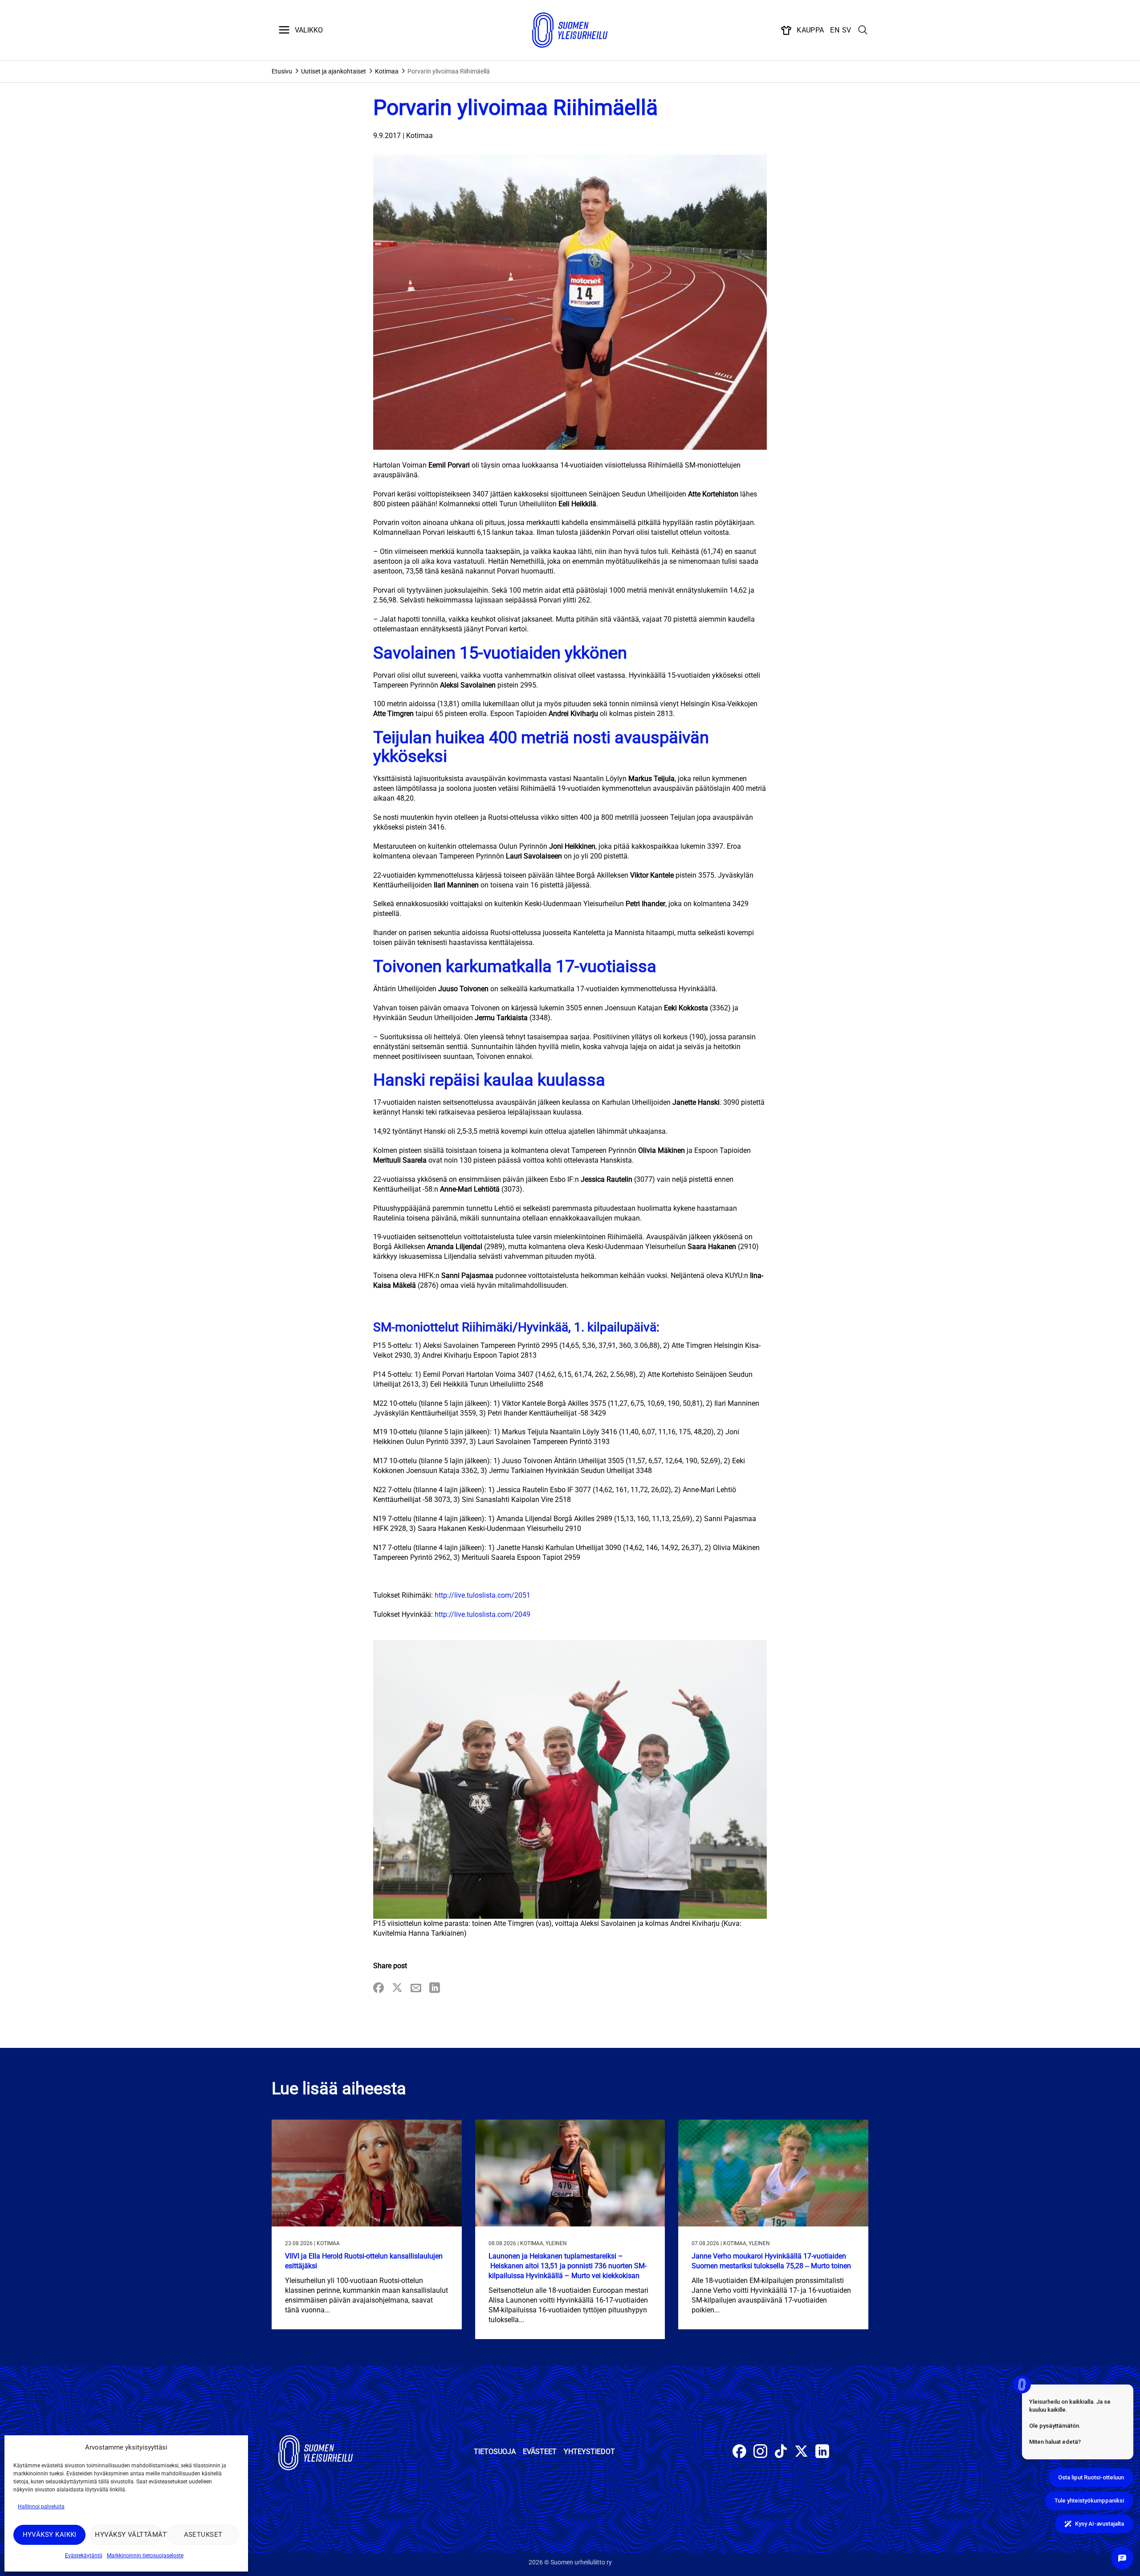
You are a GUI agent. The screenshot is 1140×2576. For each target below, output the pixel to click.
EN (835, 30)
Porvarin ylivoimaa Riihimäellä (449, 71)
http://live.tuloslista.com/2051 (482, 1595)
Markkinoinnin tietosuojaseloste (145, 2556)
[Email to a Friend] (416, 1988)
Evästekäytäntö (84, 2556)
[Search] (863, 30)
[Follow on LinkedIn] (822, 2452)
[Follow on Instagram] (760, 2452)
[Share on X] (397, 1988)
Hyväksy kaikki (50, 2535)
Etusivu (282, 71)
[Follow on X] (801, 2452)
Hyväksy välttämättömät (128, 2535)
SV (847, 30)
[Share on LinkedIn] (435, 1988)
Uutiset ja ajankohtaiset (334, 71)
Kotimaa (387, 71)
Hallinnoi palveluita (41, 2507)
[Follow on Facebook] (739, 2452)
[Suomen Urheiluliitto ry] (570, 30)
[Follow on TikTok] (781, 2452)
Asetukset (203, 2535)
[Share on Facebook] (379, 1988)
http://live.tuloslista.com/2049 (482, 1614)
